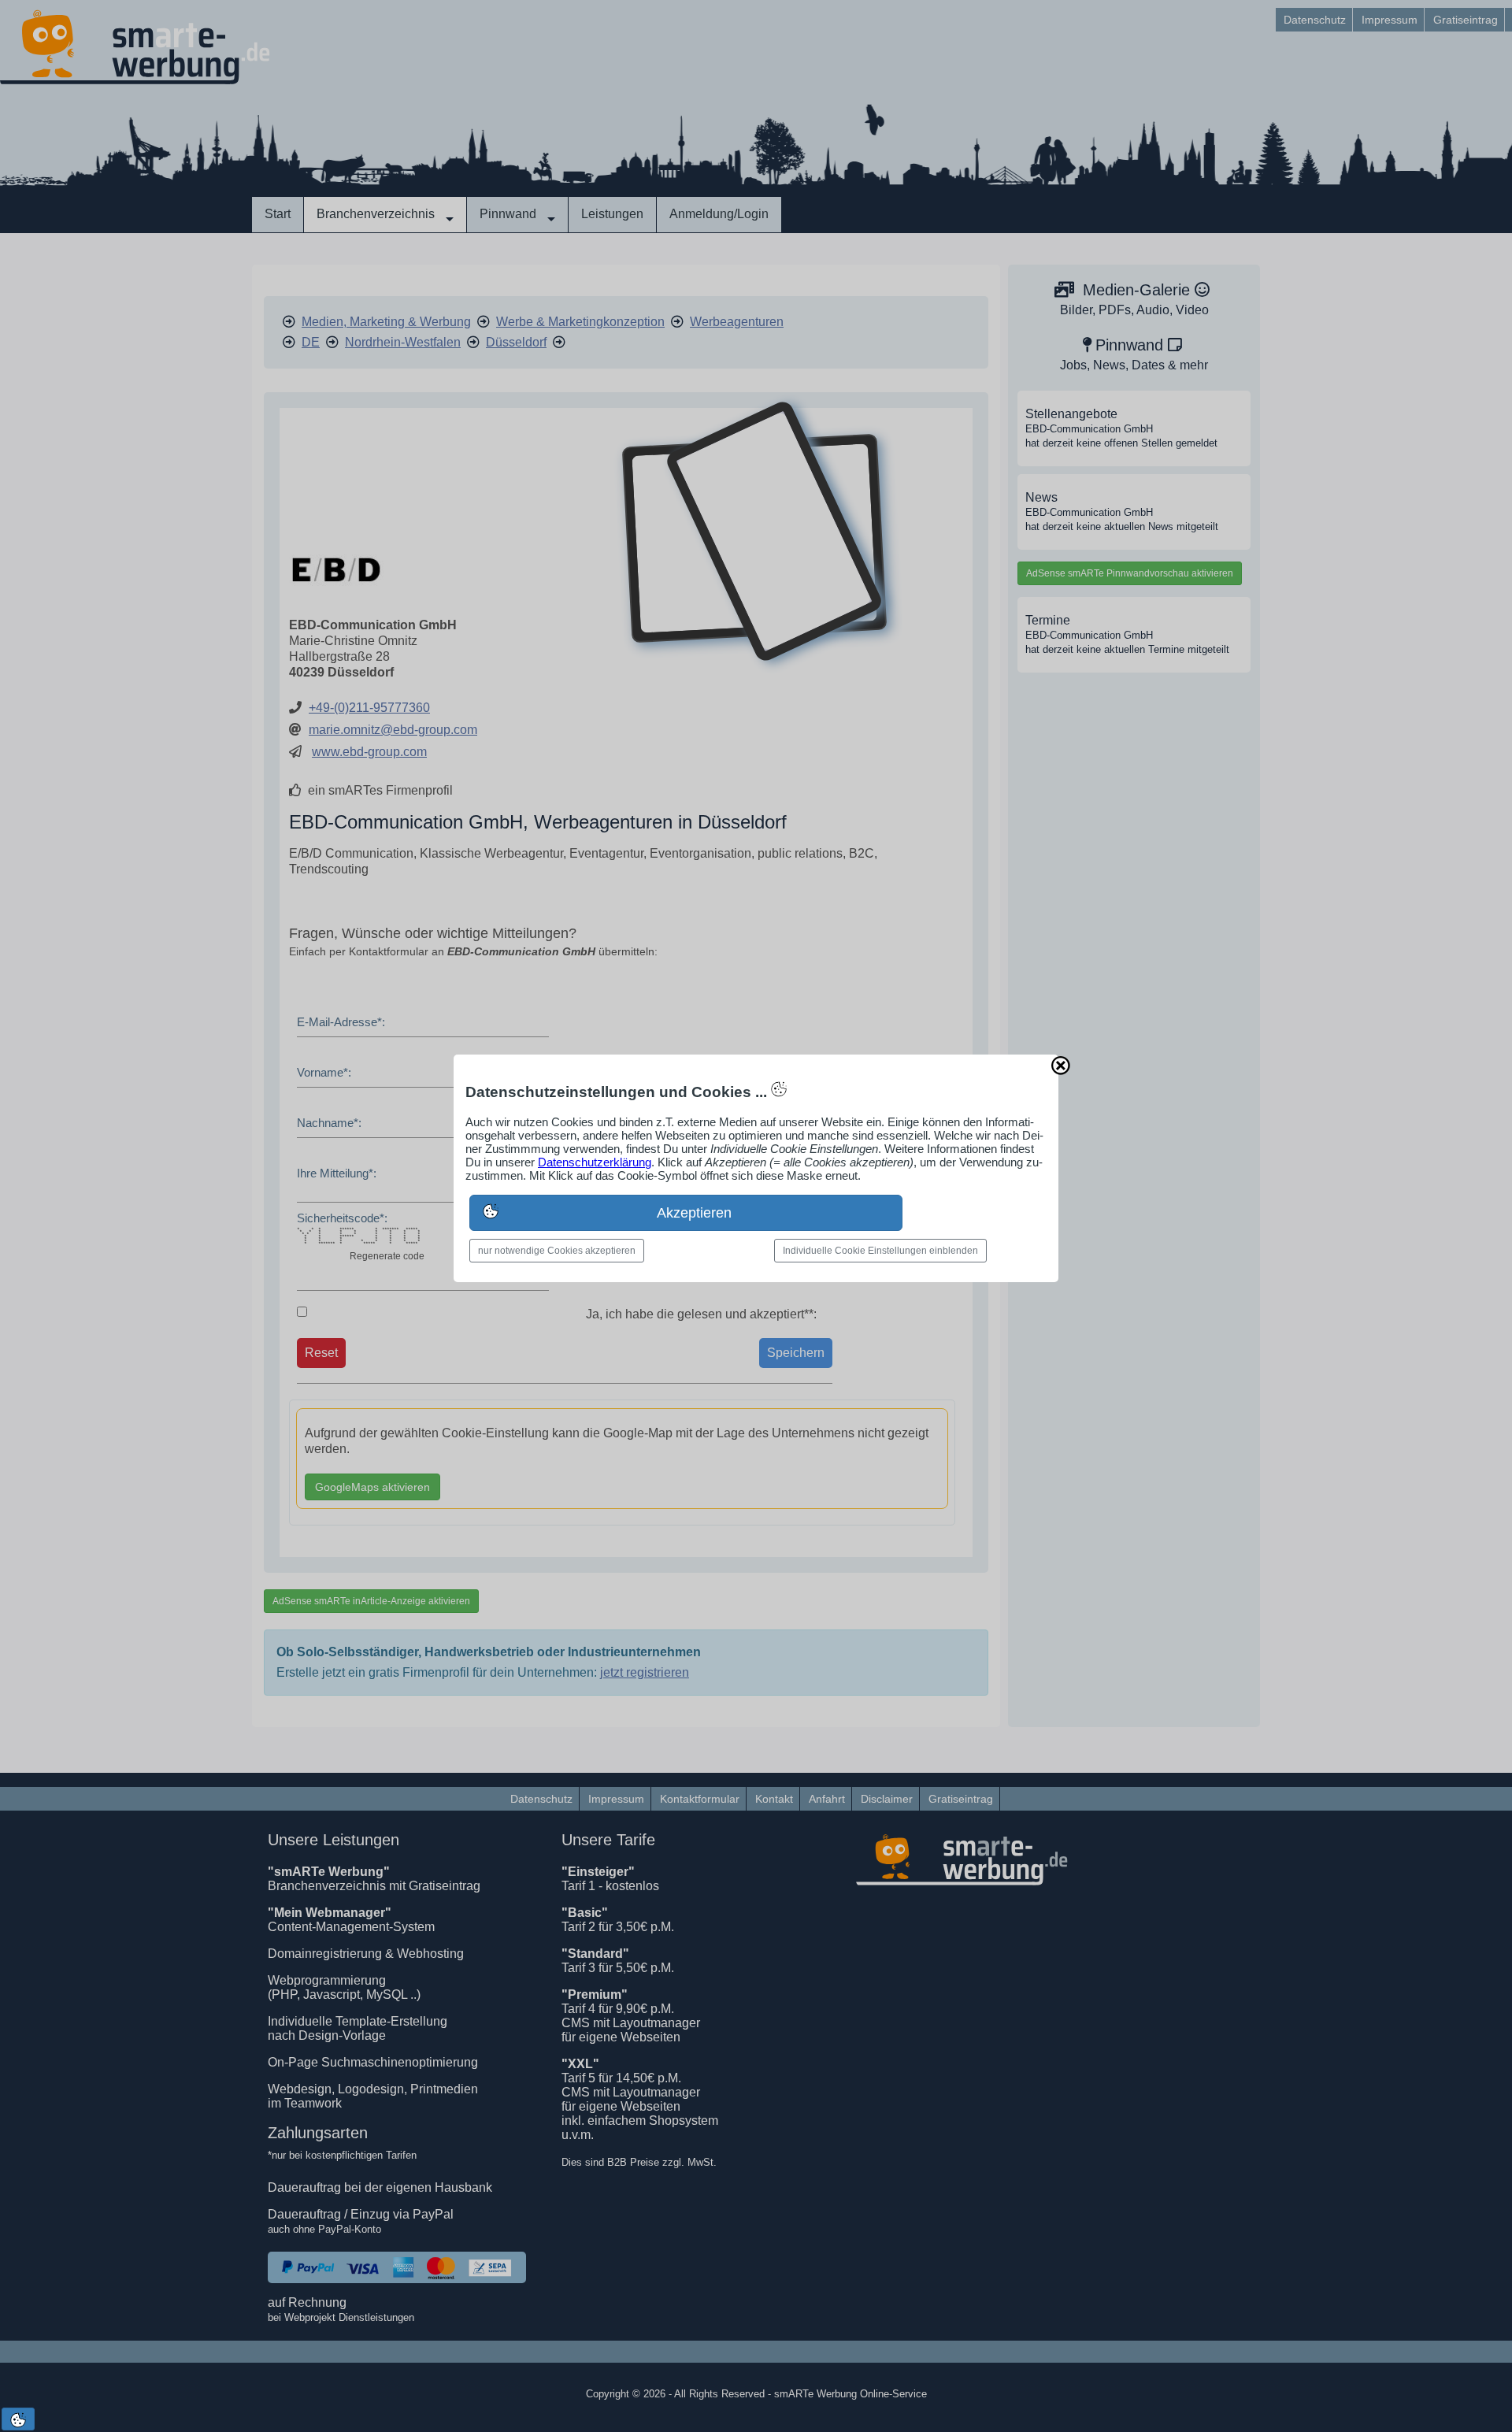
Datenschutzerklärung (595, 1162)
